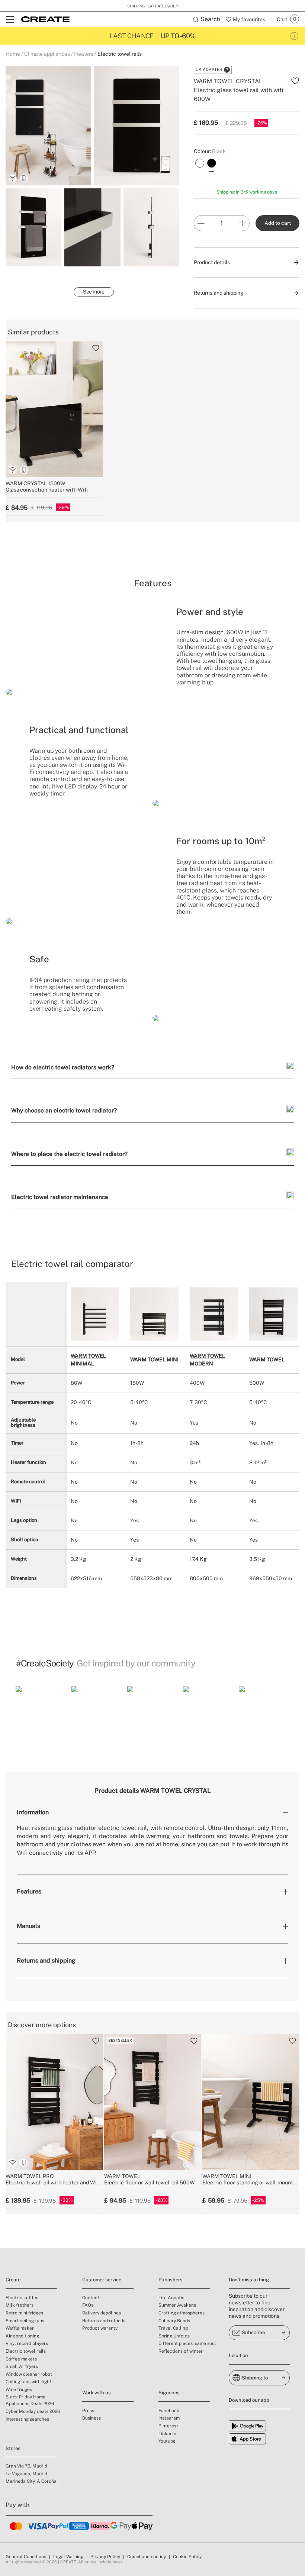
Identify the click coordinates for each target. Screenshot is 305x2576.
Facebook (169, 2411)
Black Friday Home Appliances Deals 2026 (30, 2400)
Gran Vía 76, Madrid (26, 2466)
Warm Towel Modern (207, 1360)
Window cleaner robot (29, 2374)
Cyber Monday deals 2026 (33, 2411)
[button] (41, 1711)
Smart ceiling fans (25, 2321)
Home (13, 54)
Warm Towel (267, 1360)
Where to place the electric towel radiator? (69, 1154)
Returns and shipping (46, 1961)
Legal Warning (68, 2557)
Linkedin (167, 2434)
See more (94, 292)
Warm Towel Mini (154, 1360)
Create (13, 2280)
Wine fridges (19, 2389)
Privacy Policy (105, 2557)
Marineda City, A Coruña (31, 2481)
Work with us (97, 2393)
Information (33, 1812)
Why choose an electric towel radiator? (64, 1110)
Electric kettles (22, 2298)
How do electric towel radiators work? (63, 1067)
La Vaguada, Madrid (26, 2474)
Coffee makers (21, 2359)
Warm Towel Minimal (88, 1360)
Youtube (167, 2441)
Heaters (84, 54)
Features (29, 1891)
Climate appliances (47, 54)
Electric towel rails (120, 54)
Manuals (28, 1926)
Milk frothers (20, 2305)
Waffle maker (20, 2328)
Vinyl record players (27, 2343)
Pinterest (168, 2426)
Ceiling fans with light (28, 2382)
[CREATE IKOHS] (45, 19)
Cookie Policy (187, 2557)
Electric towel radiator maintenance (60, 1197)
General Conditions (26, 2557)
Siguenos (169, 2393)
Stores (13, 2448)
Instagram (169, 2418)
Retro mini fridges (24, 2313)
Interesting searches (27, 2419)
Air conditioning (22, 2336)
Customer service (102, 2280)
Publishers (171, 2280)
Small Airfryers (22, 2366)
